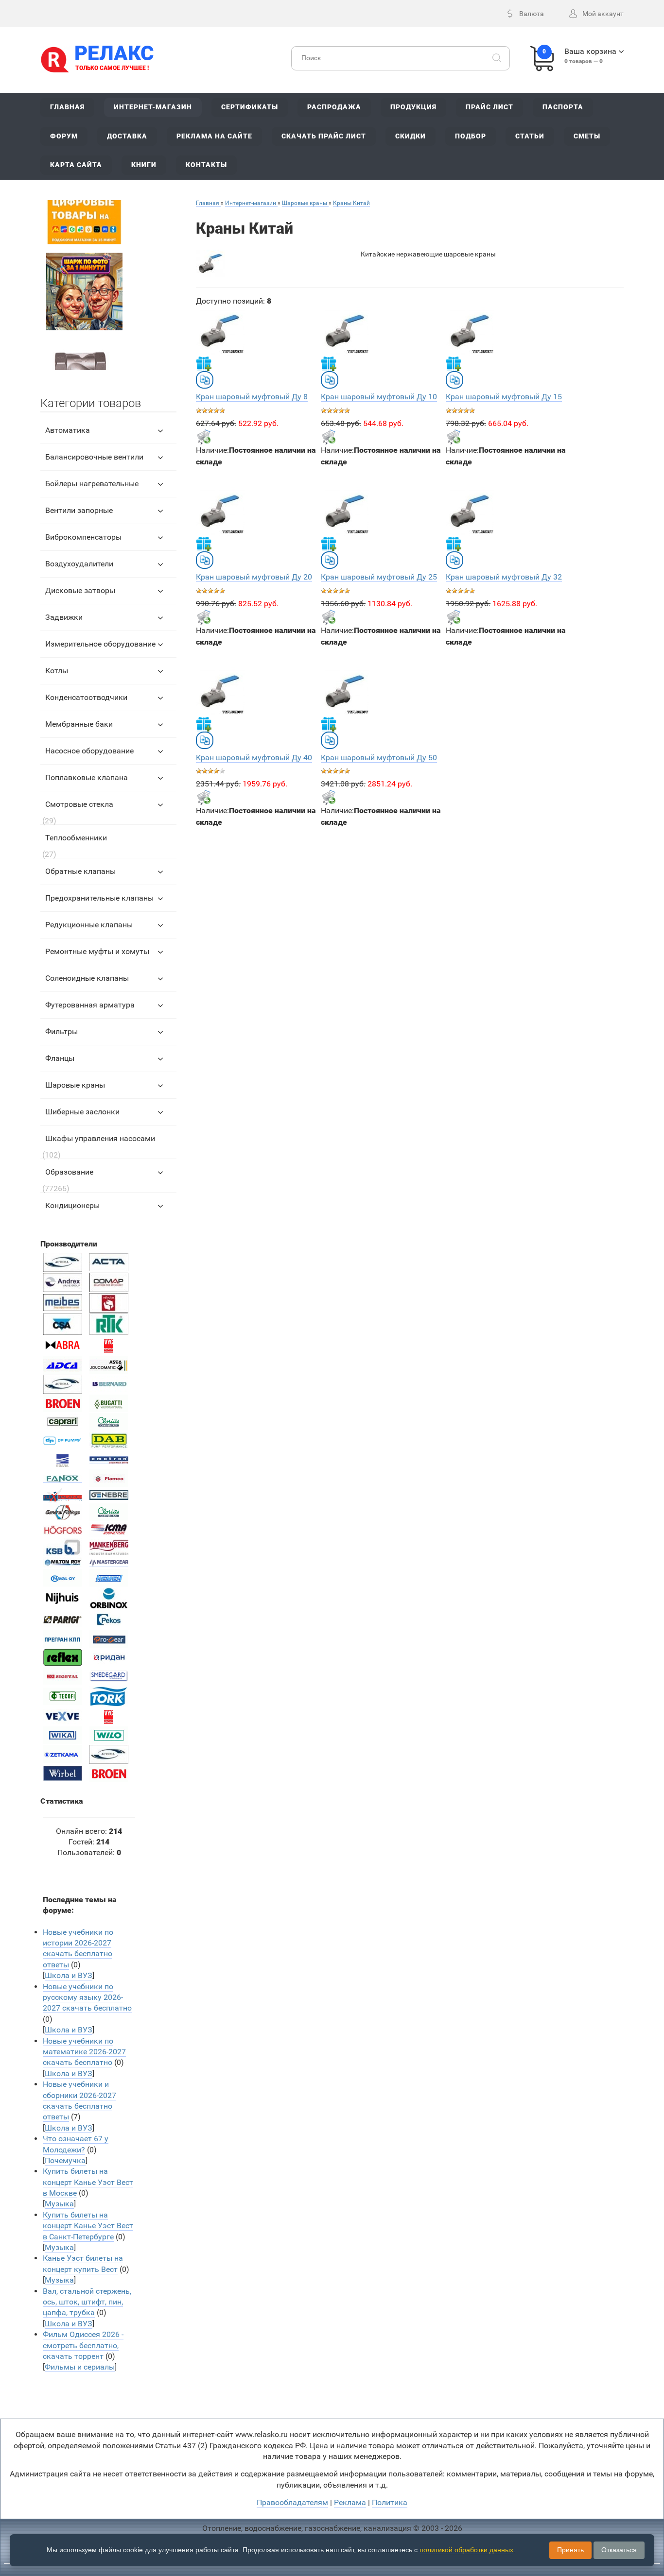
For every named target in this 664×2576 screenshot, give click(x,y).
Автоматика (68, 430)
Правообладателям (292, 2502)
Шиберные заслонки (82, 1112)
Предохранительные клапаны (99, 898)
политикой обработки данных (466, 2550)
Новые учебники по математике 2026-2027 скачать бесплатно (84, 2052)
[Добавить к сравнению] (205, 380)
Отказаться (619, 2550)
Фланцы (60, 1058)
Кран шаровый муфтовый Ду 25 (379, 577)
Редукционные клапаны (89, 925)
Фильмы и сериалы (80, 2367)
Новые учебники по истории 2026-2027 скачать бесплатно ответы (78, 1948)
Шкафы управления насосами (100, 1138)
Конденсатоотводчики (86, 697)
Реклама (350, 2502)
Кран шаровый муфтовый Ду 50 (379, 758)
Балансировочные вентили (94, 457)
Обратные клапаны (80, 871)
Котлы (57, 671)
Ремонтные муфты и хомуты (97, 951)
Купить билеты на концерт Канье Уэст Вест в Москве (88, 2182)
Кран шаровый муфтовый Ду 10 (379, 397)
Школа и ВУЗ (69, 1975)
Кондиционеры (72, 1205)
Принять (570, 2550)
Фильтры (61, 1032)
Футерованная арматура (90, 1005)
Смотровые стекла (79, 804)
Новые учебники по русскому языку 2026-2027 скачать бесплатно (87, 1997)
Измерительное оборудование (100, 644)
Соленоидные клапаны (87, 978)
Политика (390, 2502)
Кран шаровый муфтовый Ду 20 (254, 577)
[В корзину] (204, 437)
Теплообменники (76, 838)
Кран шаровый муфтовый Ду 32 (504, 577)
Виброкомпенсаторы (83, 537)
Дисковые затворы (80, 590)
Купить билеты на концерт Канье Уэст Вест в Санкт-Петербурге (88, 2226)
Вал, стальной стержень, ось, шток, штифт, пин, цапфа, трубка (87, 2302)
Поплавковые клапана (87, 777)
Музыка (59, 2204)
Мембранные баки (79, 724)
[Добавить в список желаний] (204, 363)
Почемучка (65, 2160)
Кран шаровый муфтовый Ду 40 (254, 758)
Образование (69, 1172)
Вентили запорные (79, 510)
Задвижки (64, 617)
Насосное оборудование (89, 751)
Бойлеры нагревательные (92, 484)
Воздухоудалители (79, 564)
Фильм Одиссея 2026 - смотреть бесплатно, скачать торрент (83, 2345)
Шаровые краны (75, 1085)
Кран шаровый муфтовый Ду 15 (504, 397)
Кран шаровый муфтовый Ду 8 (252, 397)
